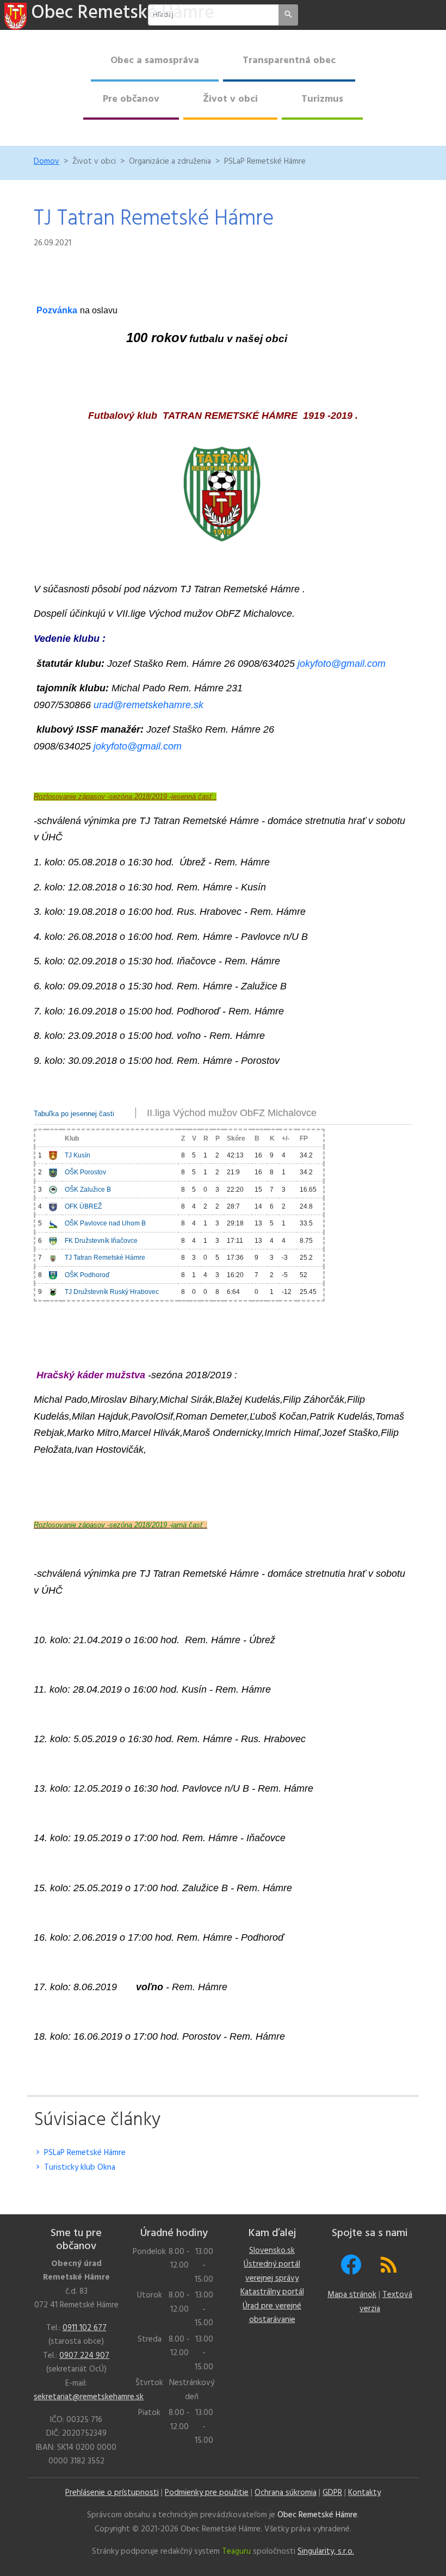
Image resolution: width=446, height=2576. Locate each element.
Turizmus (322, 99)
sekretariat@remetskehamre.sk (89, 2397)
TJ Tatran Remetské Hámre (105, 1258)
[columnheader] (41, 1138)
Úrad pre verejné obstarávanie (272, 2313)
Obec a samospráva (155, 61)
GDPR (332, 2493)
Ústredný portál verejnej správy (272, 2271)
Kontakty (364, 2493)
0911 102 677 (85, 2328)
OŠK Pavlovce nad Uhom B (105, 1223)
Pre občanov (131, 99)
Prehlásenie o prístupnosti (112, 2493)
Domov (47, 162)
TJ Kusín (78, 1155)
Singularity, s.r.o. (326, 2552)
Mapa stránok (352, 2295)
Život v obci (230, 99)
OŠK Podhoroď (87, 1275)
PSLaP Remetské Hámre (84, 2153)
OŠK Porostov (85, 1172)
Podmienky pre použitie (207, 2493)
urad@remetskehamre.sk (148, 705)
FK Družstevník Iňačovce (101, 1241)
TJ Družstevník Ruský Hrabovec (112, 1292)
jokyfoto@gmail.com (342, 664)
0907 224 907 (84, 2356)
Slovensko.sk (272, 2251)
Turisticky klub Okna (79, 2168)
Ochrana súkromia (286, 2493)
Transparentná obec (289, 61)
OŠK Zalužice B (88, 1190)
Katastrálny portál (272, 2292)
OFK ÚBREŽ (83, 1206)
